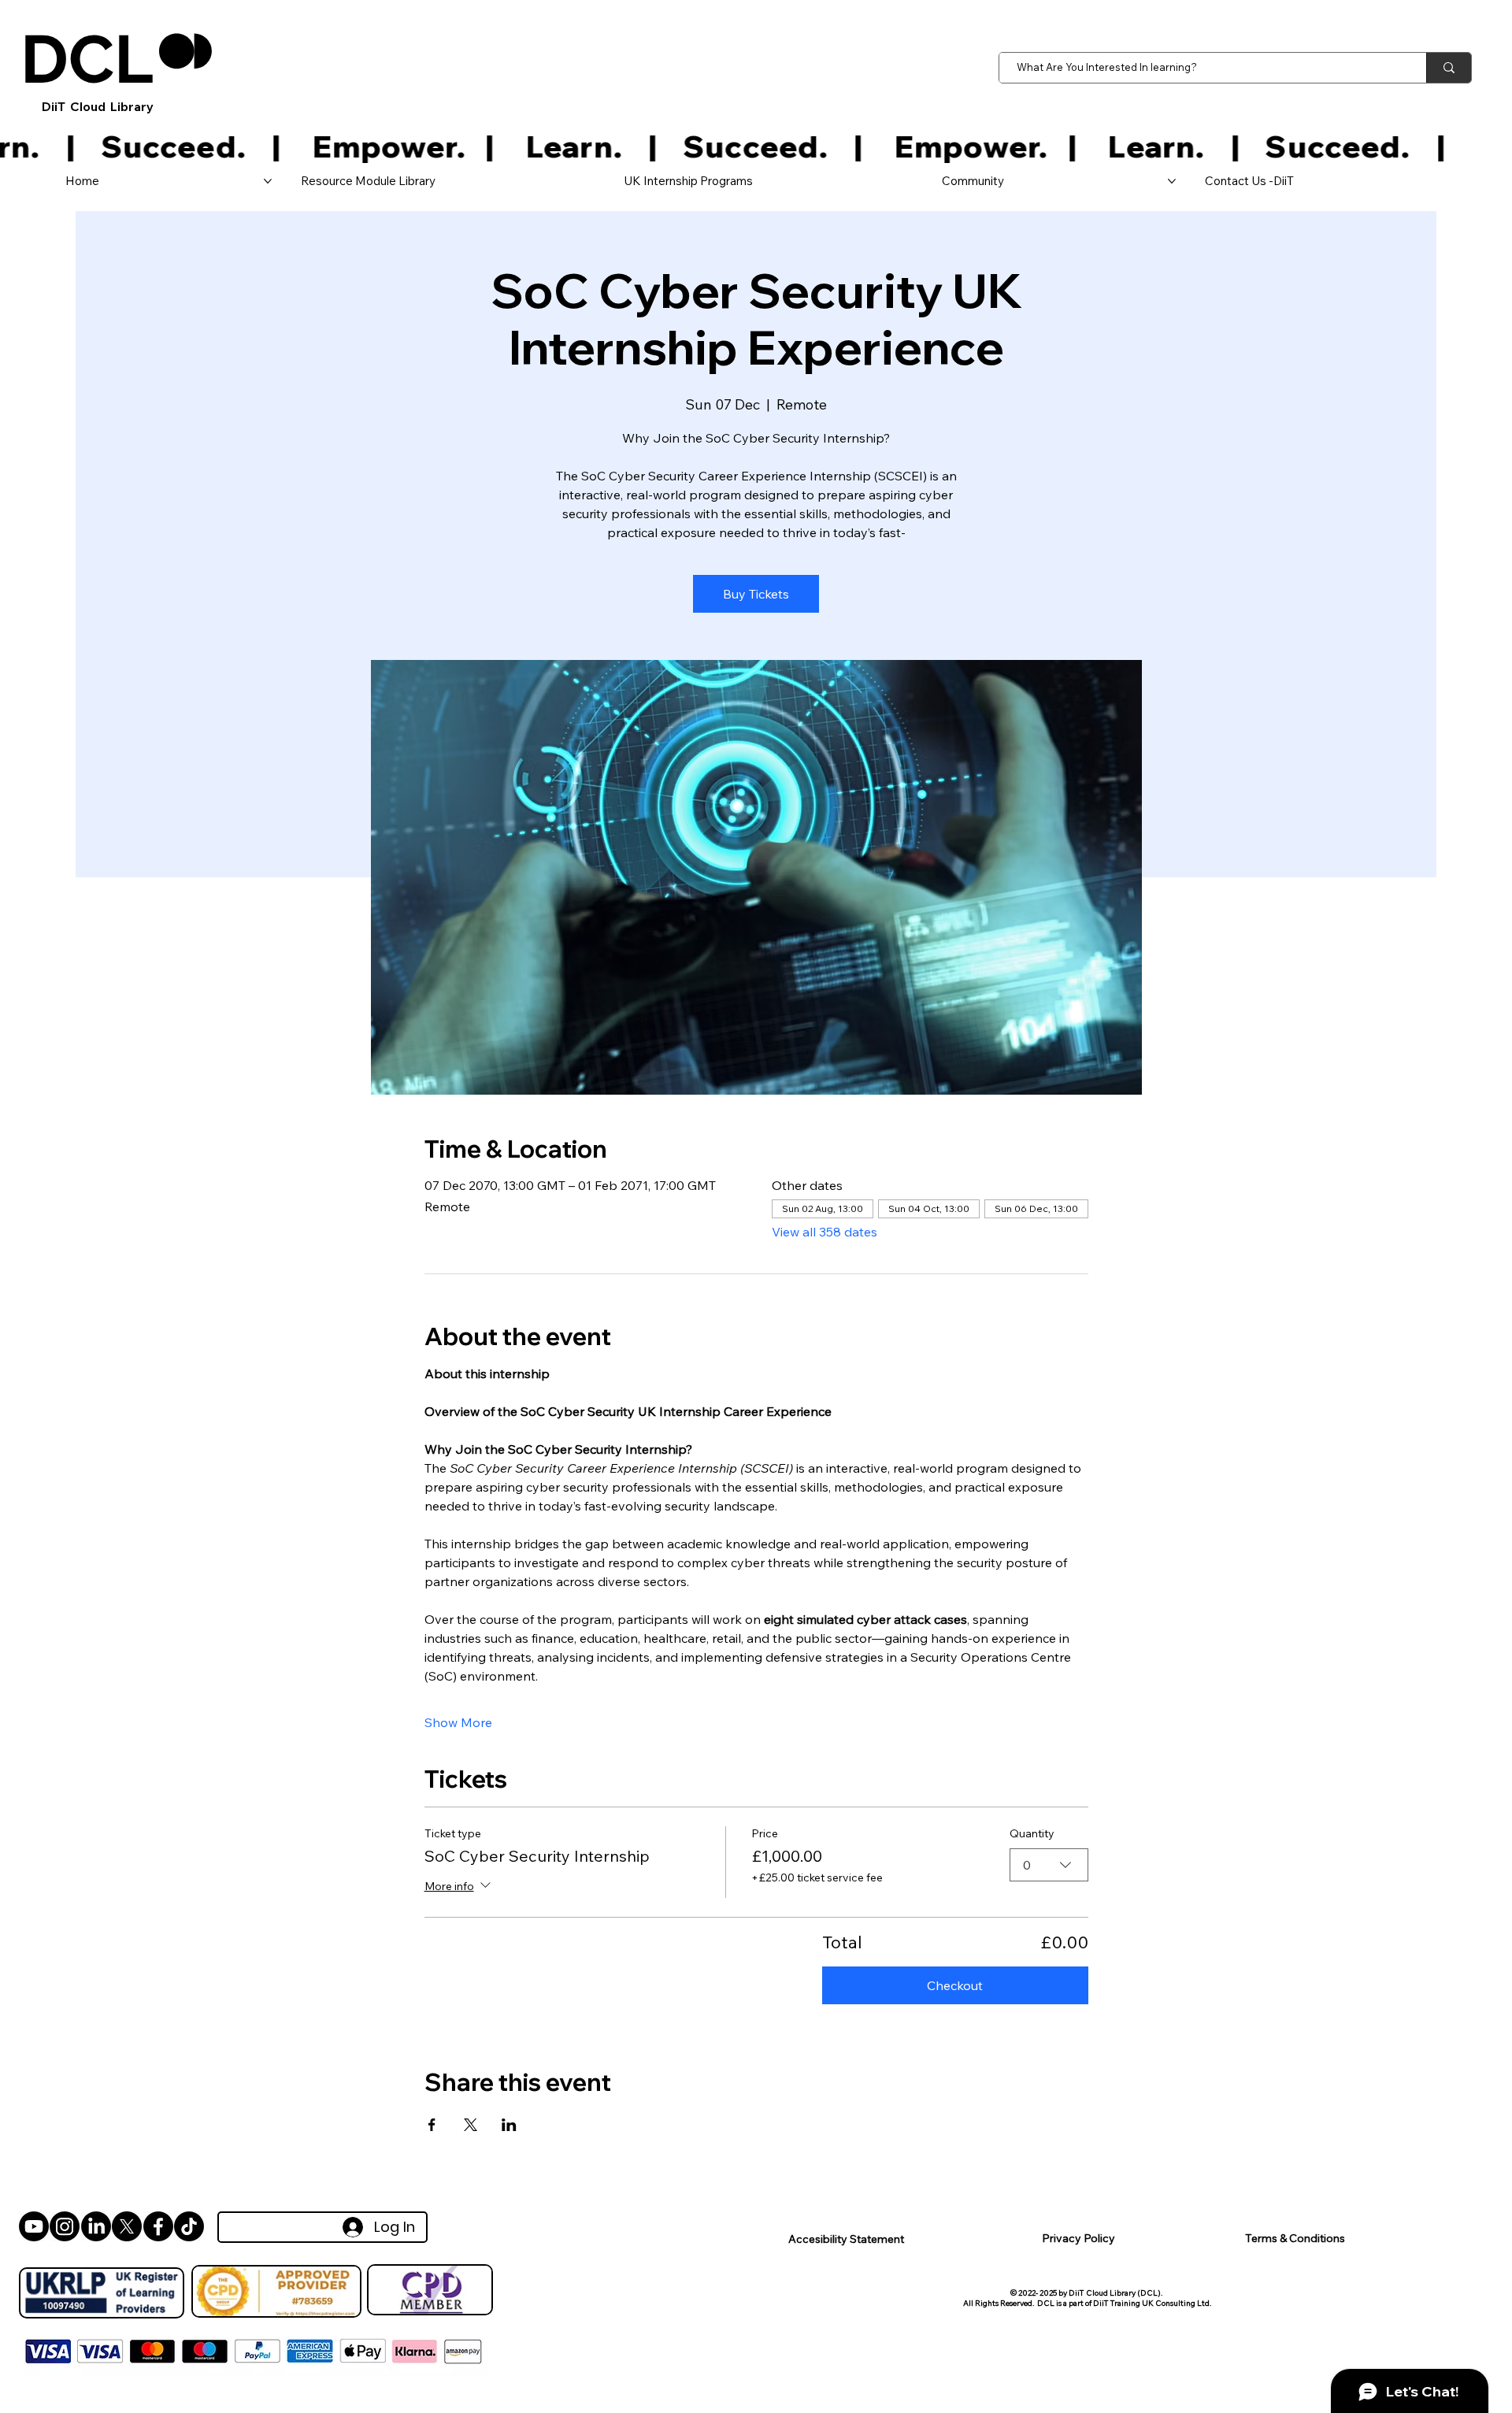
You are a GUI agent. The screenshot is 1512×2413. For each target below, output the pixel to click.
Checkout (955, 1985)
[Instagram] (65, 2226)
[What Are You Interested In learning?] (1449, 68)
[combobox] (1049, 1865)
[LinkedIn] (96, 2226)
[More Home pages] (268, 181)
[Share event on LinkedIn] (509, 2125)
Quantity (1032, 1833)
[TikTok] (189, 2226)
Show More (458, 1722)
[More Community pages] (1172, 181)
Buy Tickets (756, 594)
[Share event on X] (471, 2125)
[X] (127, 2226)
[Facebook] (158, 2226)
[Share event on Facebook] (432, 2125)
